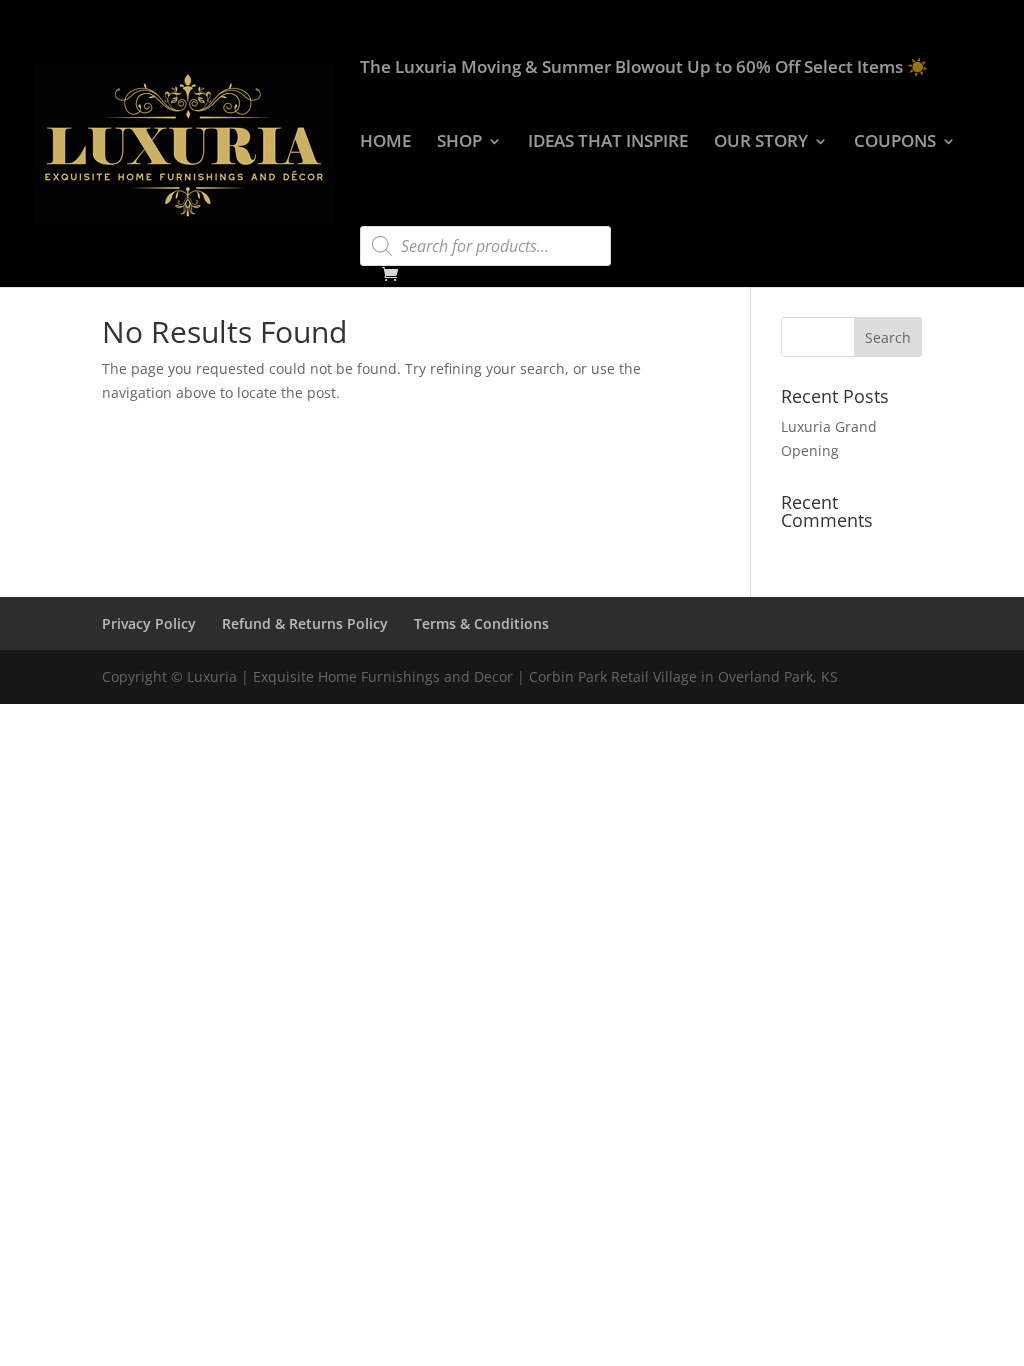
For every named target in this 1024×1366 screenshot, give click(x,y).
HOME (385, 143)
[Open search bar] (370, 217)
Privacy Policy (149, 623)
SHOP (459, 143)
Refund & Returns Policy (305, 623)
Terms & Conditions (481, 623)
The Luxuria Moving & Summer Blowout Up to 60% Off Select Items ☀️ (644, 69)
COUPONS (895, 143)
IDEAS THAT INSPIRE (608, 143)
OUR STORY (761, 143)
